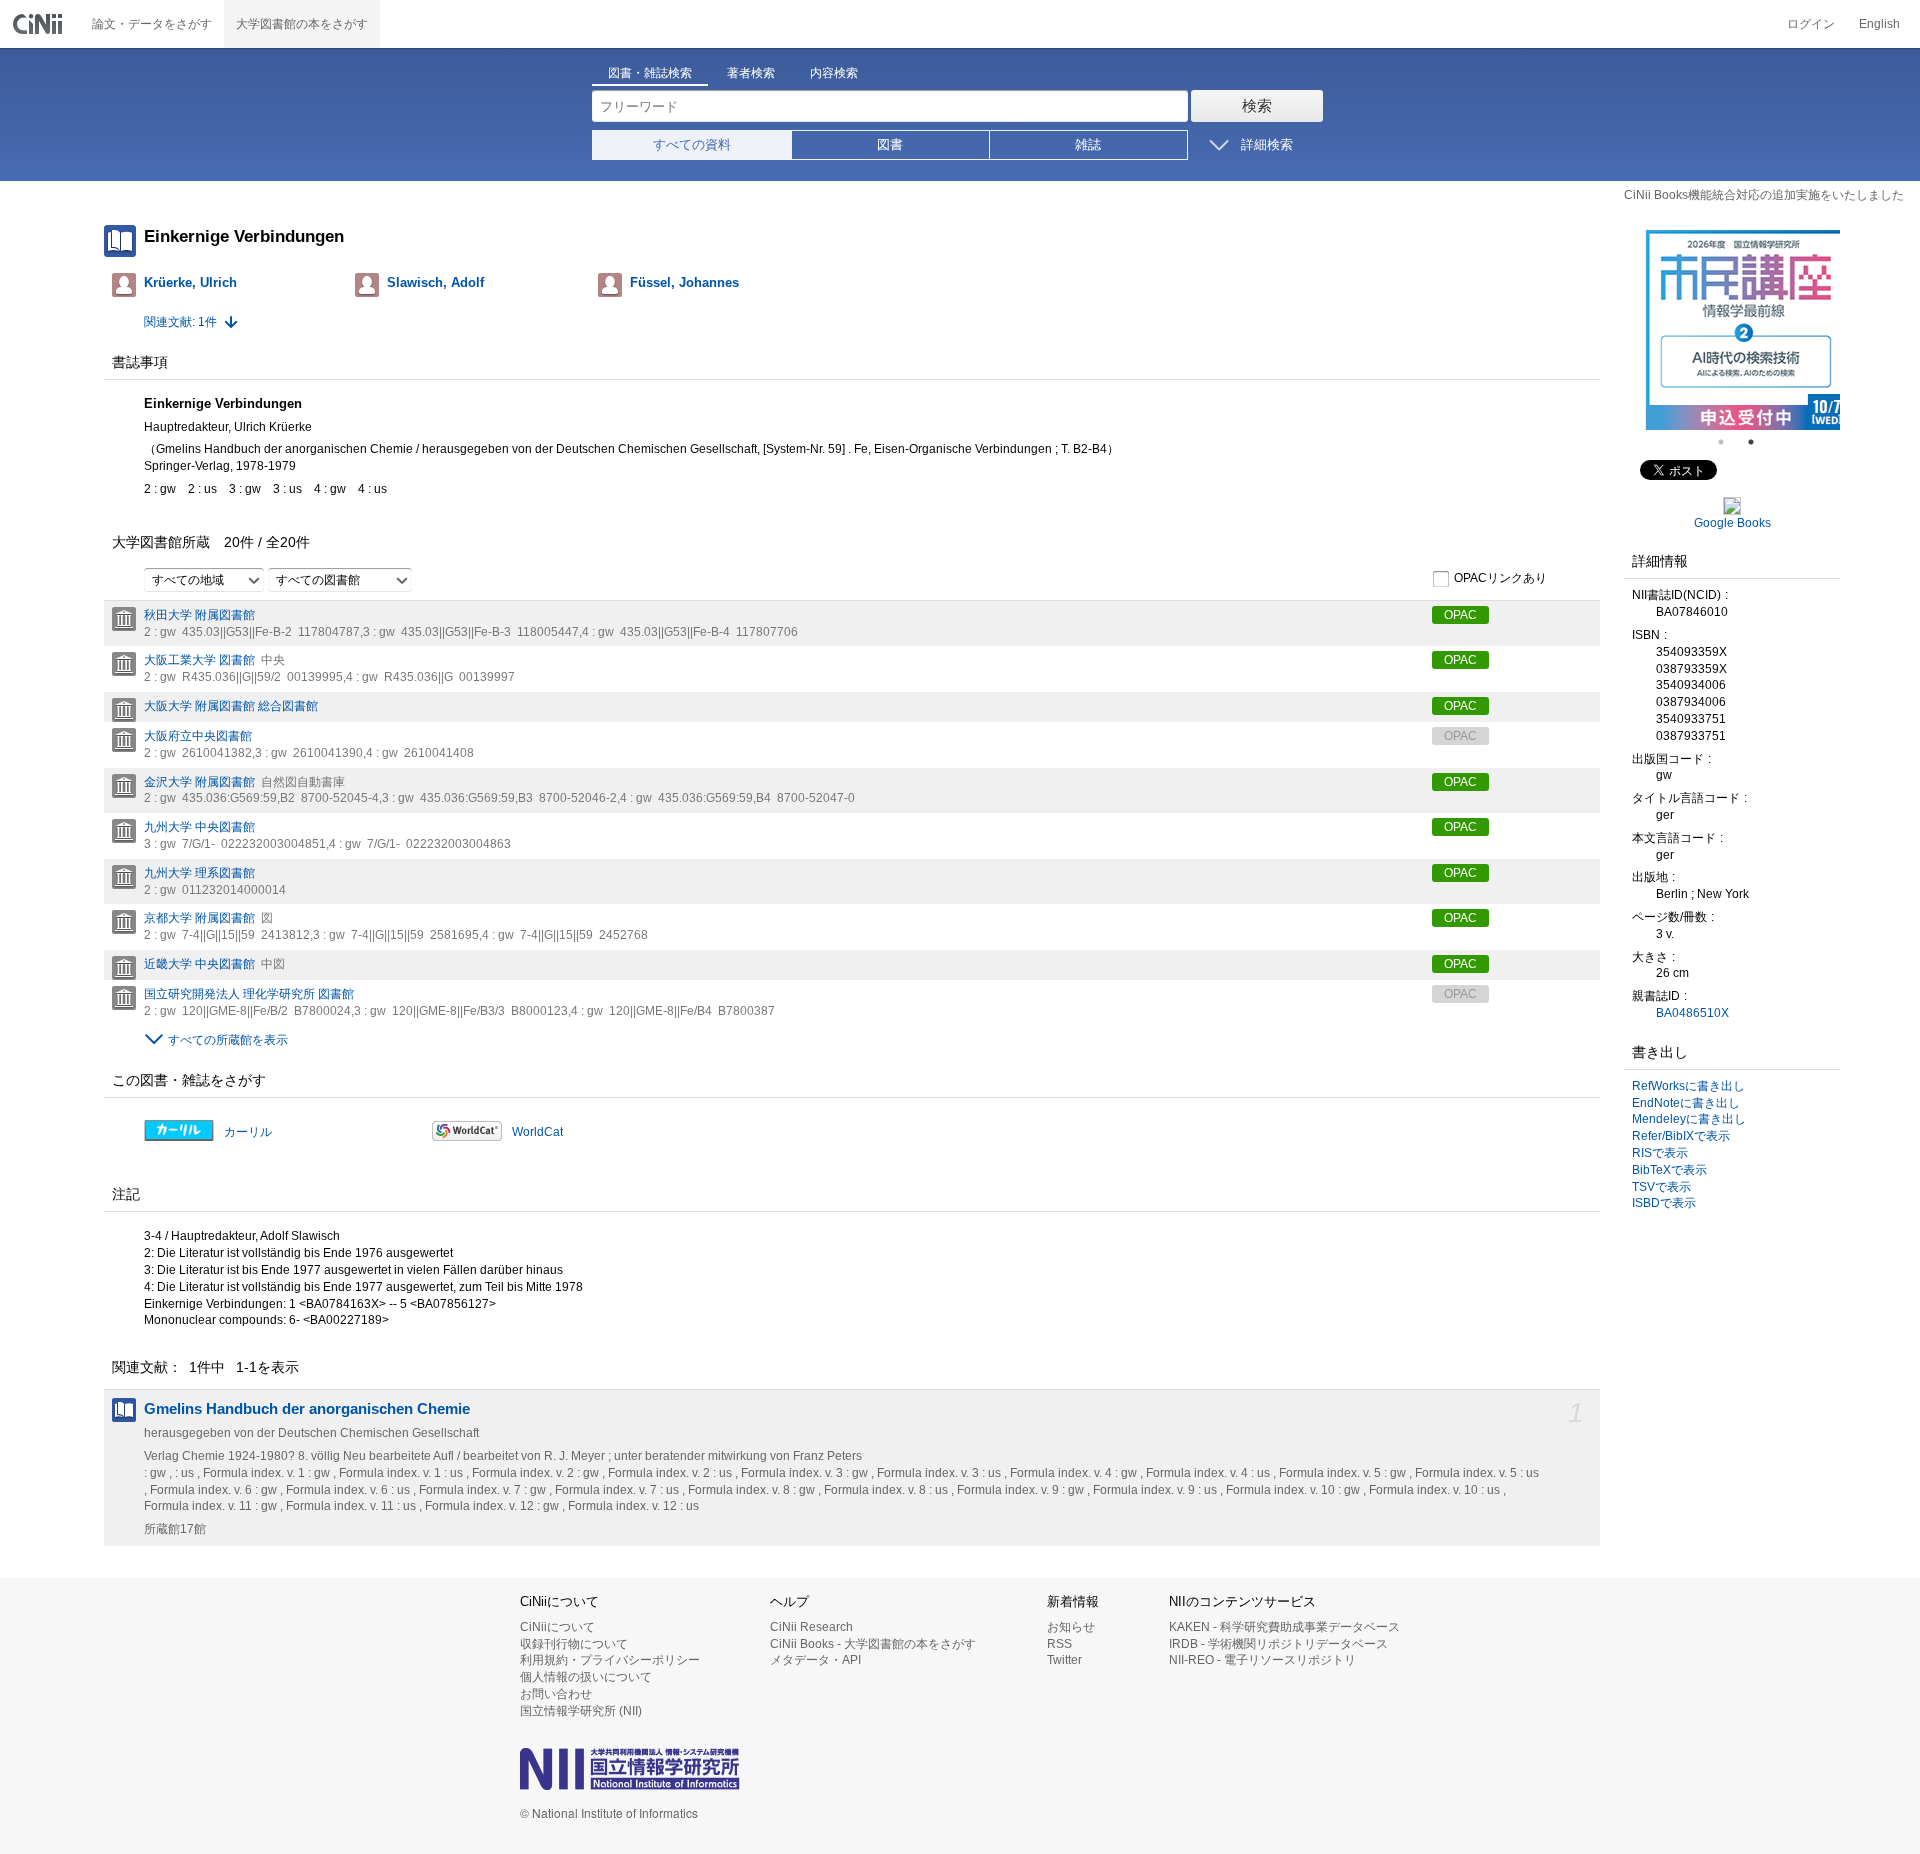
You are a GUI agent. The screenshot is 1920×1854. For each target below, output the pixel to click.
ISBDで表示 (1664, 1203)
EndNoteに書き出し (1686, 1103)
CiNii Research (811, 1627)
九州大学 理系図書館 (199, 873)
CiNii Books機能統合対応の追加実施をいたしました (1764, 195)
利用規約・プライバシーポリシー (610, 1660)
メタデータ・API (815, 1660)
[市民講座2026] (1736, 330)
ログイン (1811, 24)
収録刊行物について (574, 1644)
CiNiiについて (557, 1627)
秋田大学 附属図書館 (199, 615)
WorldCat (537, 1132)
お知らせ (1071, 1627)
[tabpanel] (1736, 330)
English (1879, 24)
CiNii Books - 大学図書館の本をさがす (873, 1644)
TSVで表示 (1661, 1187)
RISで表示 (1660, 1153)
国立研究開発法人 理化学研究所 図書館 (249, 994)
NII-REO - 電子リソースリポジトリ (1262, 1660)
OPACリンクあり (1500, 578)
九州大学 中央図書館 (199, 827)
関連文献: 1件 (180, 322)
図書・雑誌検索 (650, 73)
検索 (1257, 105)
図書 (890, 144)
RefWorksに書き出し (1688, 1086)
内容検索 (834, 73)
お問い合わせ (556, 1694)
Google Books (1732, 523)
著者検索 (751, 73)
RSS (1059, 1644)
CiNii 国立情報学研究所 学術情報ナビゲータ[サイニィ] (40, 24)
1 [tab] (1729, 442)
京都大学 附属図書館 (199, 918)
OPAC (1460, 615)
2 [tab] (1759, 442)
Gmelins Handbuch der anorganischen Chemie (307, 1409)
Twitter (1064, 1660)
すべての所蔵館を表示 (228, 1040)
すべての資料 (692, 144)
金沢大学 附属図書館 (199, 782)
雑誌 (1088, 144)
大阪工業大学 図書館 (199, 660)
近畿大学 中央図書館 (199, 964)
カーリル (248, 1132)
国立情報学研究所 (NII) (581, 1711)
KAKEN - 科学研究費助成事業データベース (1284, 1627)
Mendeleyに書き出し (1689, 1119)
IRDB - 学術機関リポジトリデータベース (1278, 1644)
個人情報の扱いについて (586, 1677)
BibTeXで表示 (1669, 1170)
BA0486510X (1692, 1013)
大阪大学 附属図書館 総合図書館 (231, 706)
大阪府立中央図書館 (198, 736)
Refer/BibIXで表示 (1681, 1136)
